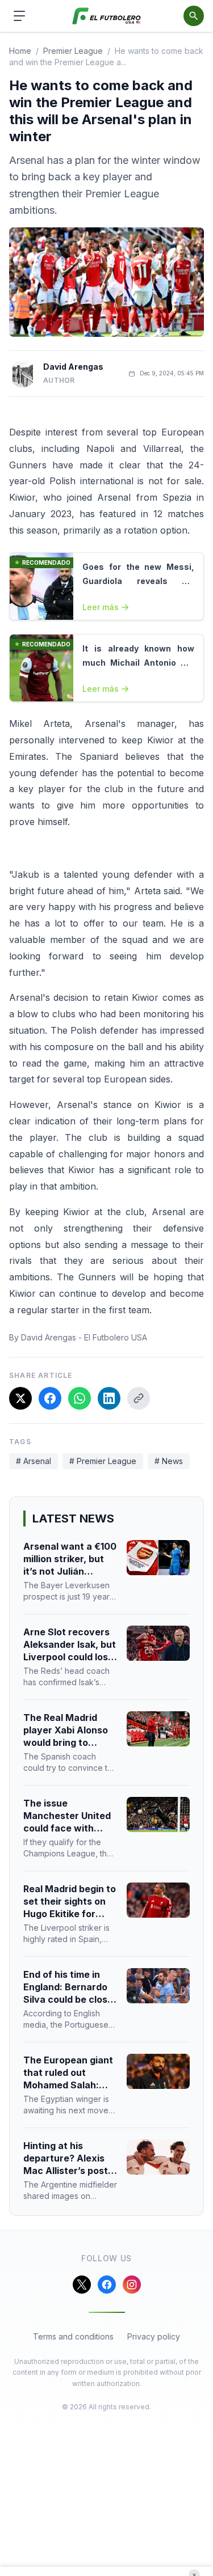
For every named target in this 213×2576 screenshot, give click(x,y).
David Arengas (73, 367)
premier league (73, 51)
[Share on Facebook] (50, 1398)
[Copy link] (139, 1398)
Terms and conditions (73, 2336)
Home (20, 51)
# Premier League (103, 1461)
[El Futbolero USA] (106, 16)
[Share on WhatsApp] (80, 1398)
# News (169, 1461)
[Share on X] (20, 1398)
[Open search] (194, 16)
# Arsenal (34, 1461)
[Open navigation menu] (19, 16)
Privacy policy (154, 2336)
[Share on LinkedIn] (109, 1398)
